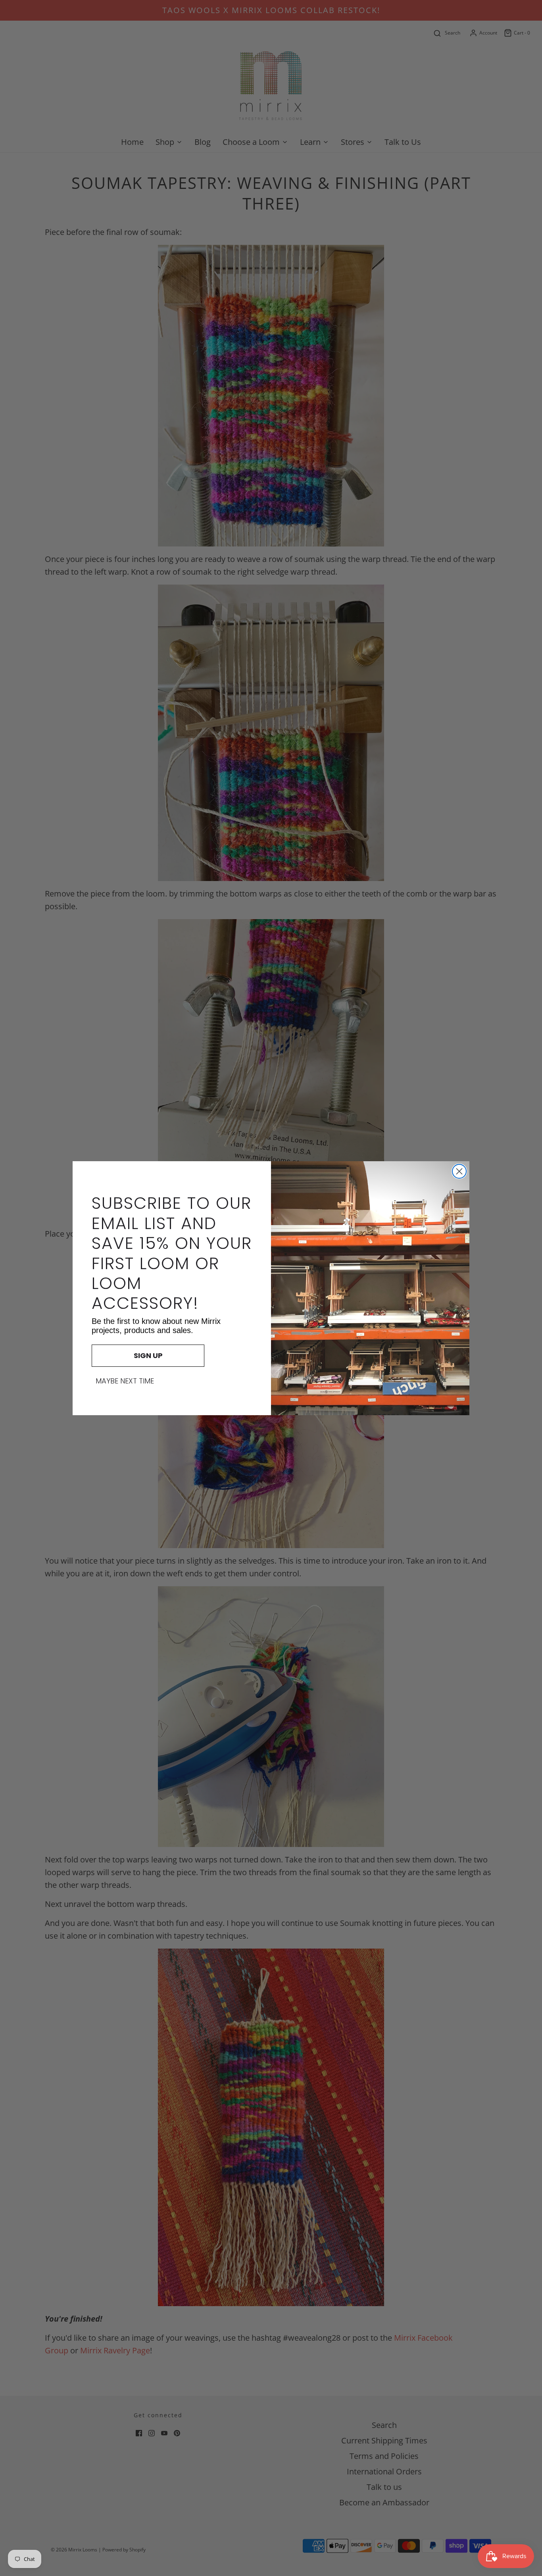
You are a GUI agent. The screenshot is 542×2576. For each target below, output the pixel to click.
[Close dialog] (459, 1171)
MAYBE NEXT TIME (125, 1381)
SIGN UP (148, 1355)
